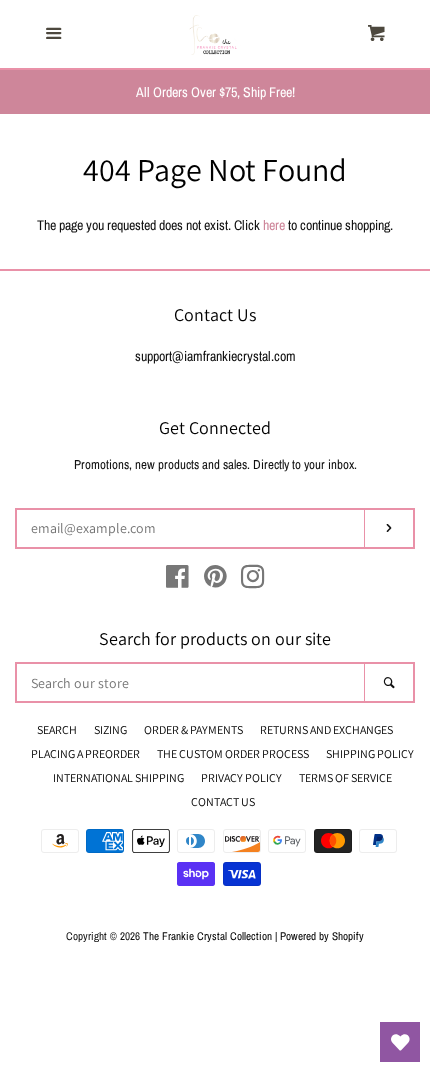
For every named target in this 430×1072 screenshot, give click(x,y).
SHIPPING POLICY (370, 753)
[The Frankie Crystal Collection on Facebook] (177, 581)
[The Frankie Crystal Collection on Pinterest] (215, 581)
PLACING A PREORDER (85, 753)
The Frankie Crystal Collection (207, 935)
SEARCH (57, 729)
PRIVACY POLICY (241, 777)
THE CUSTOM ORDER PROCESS (233, 753)
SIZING (110, 729)
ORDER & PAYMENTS (193, 729)
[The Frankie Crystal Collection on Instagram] (253, 581)
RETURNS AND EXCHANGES (326, 729)
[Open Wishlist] (400, 1042)
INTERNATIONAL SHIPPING (118, 777)
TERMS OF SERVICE (345, 777)
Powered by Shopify (322, 935)
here (274, 225)
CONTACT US (223, 801)
